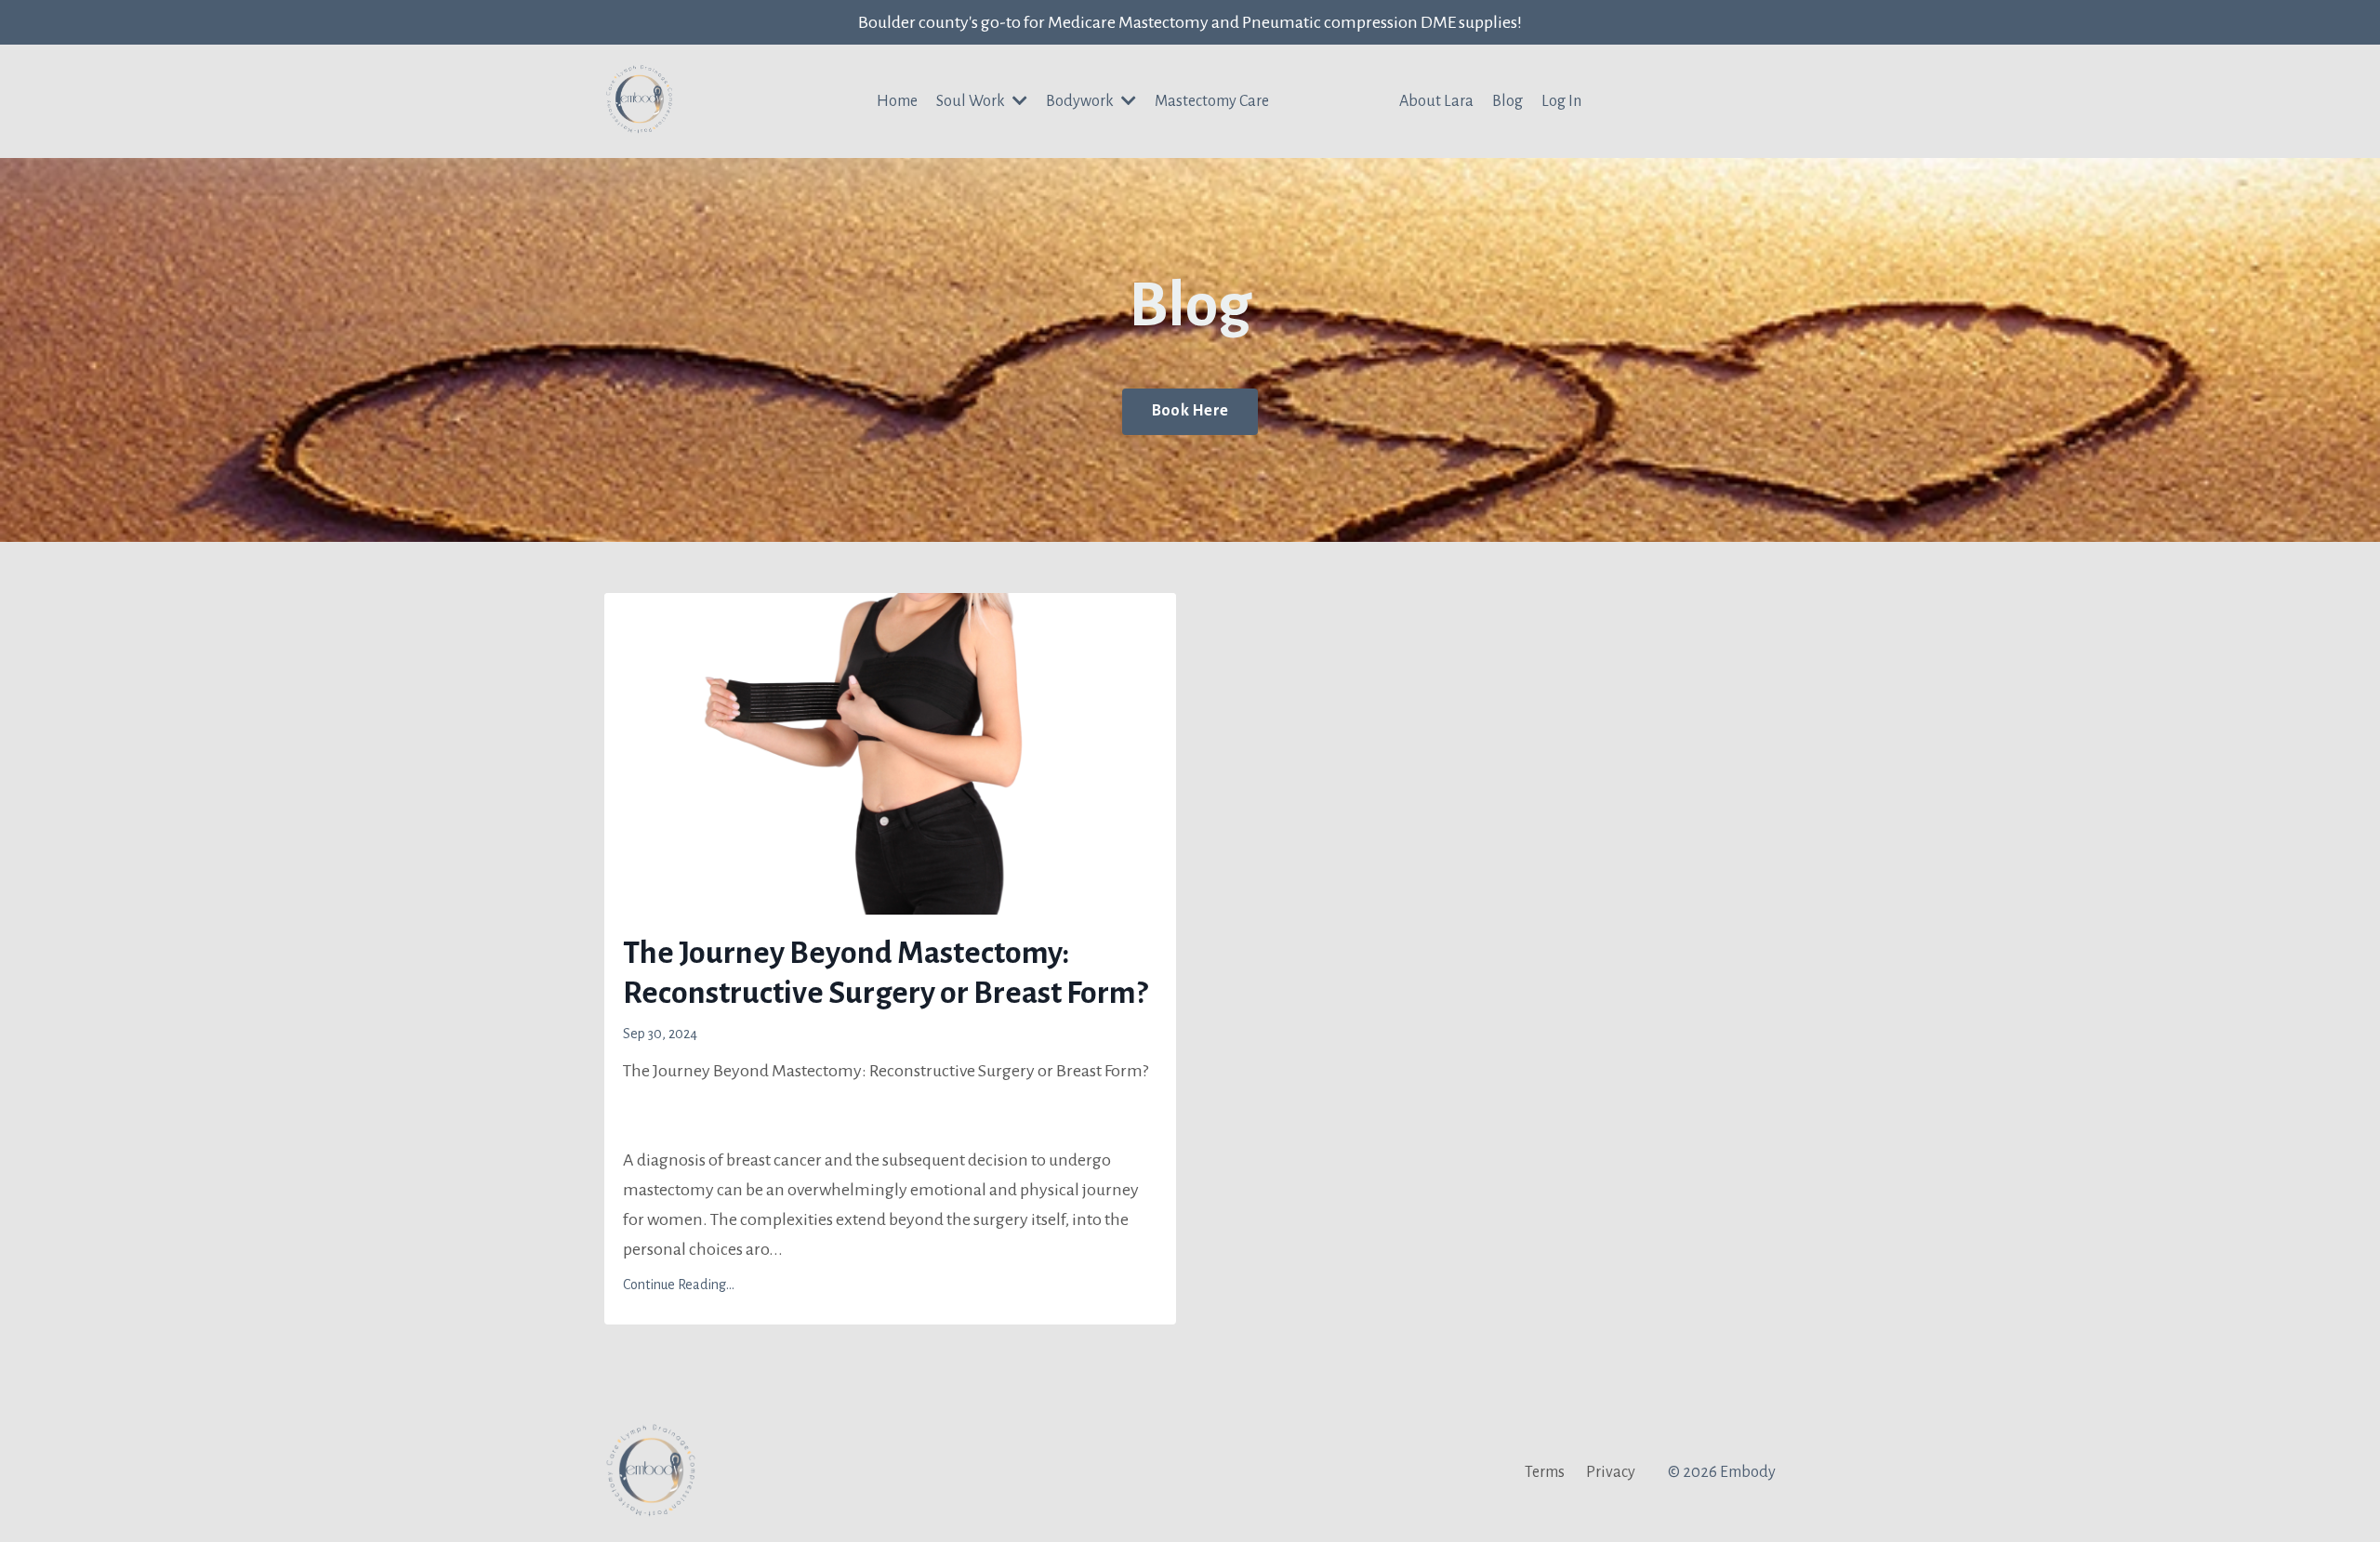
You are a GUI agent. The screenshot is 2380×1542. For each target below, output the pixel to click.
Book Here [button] (1190, 411)
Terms (1545, 1472)
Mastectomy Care (1212, 101)
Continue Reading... (679, 1285)
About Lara (1436, 101)
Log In (1561, 101)
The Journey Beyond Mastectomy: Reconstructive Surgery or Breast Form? (885, 973)
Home (897, 101)
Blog (1507, 101)
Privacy (1611, 1472)
